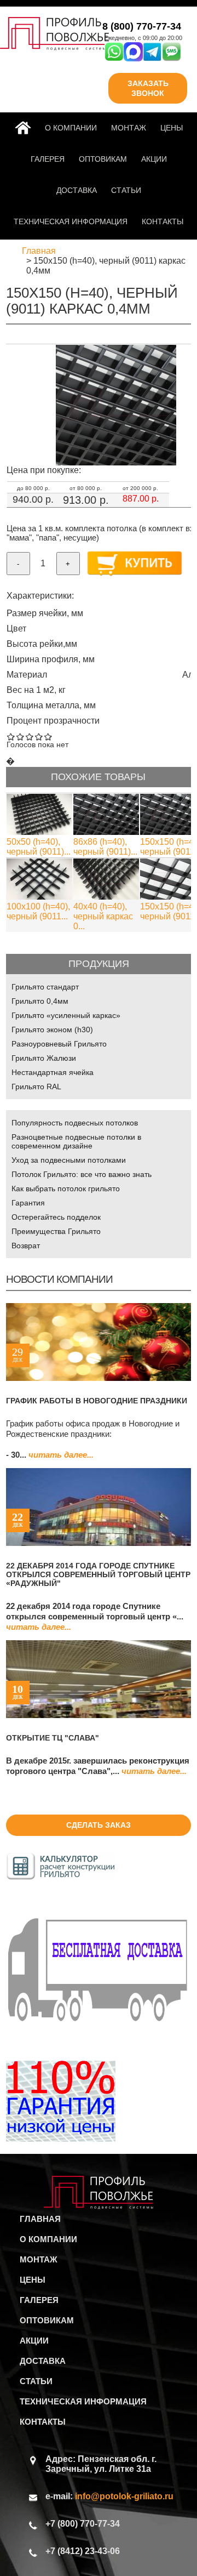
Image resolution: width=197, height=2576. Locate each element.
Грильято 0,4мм (40, 1001)
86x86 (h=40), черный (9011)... (105, 847)
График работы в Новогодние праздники (97, 1401)
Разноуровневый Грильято (59, 1044)
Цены (172, 128)
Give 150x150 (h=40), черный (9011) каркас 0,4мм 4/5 (39, 737)
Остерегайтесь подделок (56, 1217)
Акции (154, 159)
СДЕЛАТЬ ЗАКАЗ (99, 1825)
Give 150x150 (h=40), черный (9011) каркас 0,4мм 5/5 (48, 737)
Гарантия (28, 1203)
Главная (25, 128)
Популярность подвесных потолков (75, 1123)
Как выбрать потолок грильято (66, 1189)
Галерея (48, 159)
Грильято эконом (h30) (52, 1030)
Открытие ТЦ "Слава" (53, 1738)
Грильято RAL (36, 1087)
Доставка (77, 190)
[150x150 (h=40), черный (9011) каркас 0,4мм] (116, 462)
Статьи (126, 190)
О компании (71, 128)
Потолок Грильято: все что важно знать (82, 1174)
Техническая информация (71, 221)
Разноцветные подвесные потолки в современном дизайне (76, 1141)
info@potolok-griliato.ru (124, 2496)
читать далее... (61, 1455)
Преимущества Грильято (56, 1231)
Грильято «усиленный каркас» (66, 1015)
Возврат (26, 1246)
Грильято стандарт (45, 987)
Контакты (163, 221)
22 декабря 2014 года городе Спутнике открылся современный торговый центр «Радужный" (98, 1574)
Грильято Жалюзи (44, 1058)
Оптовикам (103, 159)
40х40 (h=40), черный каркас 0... (103, 916)
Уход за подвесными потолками (69, 1160)
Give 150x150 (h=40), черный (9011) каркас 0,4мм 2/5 (21, 737)
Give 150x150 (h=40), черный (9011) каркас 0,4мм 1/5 (11, 737)
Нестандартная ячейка (53, 1072)
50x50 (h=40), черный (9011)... (39, 847)
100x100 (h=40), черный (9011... (38, 911)
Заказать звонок (148, 88)
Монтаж (129, 128)
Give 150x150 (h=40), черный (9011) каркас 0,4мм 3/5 (30, 737)
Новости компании (59, 1279)
